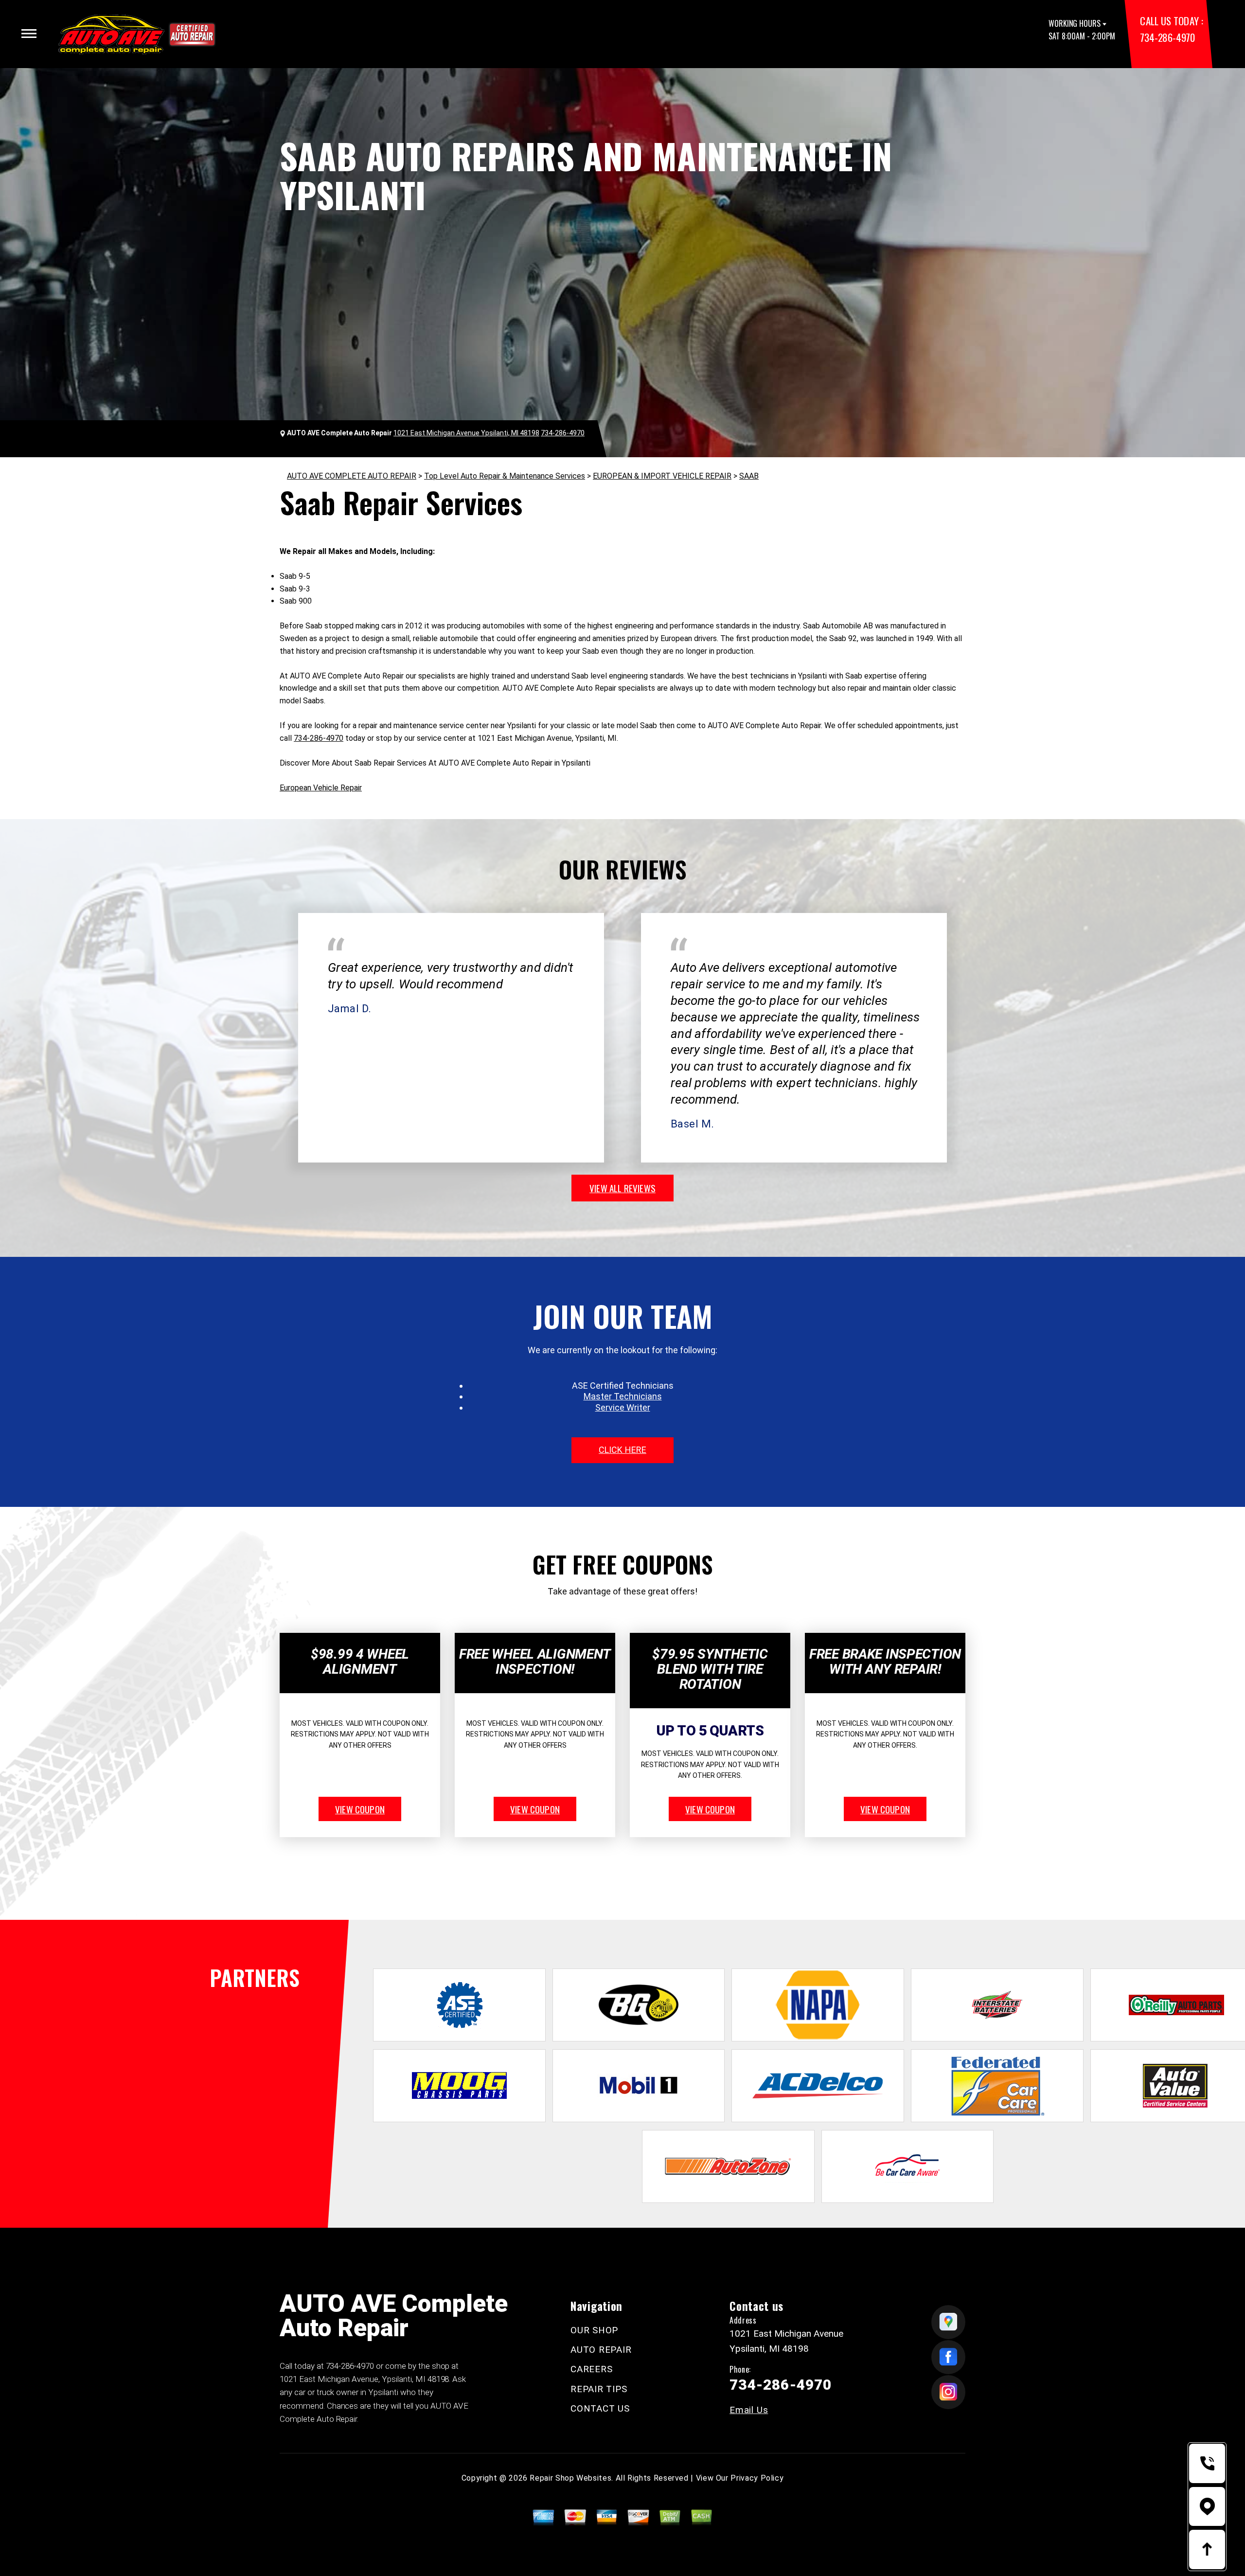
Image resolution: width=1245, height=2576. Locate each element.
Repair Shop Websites (570, 2478)
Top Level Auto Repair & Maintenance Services (505, 476)
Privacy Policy (757, 2478)
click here (622, 1450)
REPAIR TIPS (599, 2389)
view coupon (360, 1809)
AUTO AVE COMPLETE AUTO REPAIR (352, 476)
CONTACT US (600, 2408)
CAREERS (591, 2369)
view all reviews (622, 1188)
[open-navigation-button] (29, 34)
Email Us (749, 2410)
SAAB (749, 476)
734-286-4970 (1167, 37)
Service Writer (623, 1407)
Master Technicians (623, 1396)
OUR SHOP (594, 2330)
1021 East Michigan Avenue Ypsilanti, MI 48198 (466, 433)
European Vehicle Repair (321, 788)
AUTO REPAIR (601, 2350)
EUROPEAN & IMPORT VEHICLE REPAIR (662, 476)
